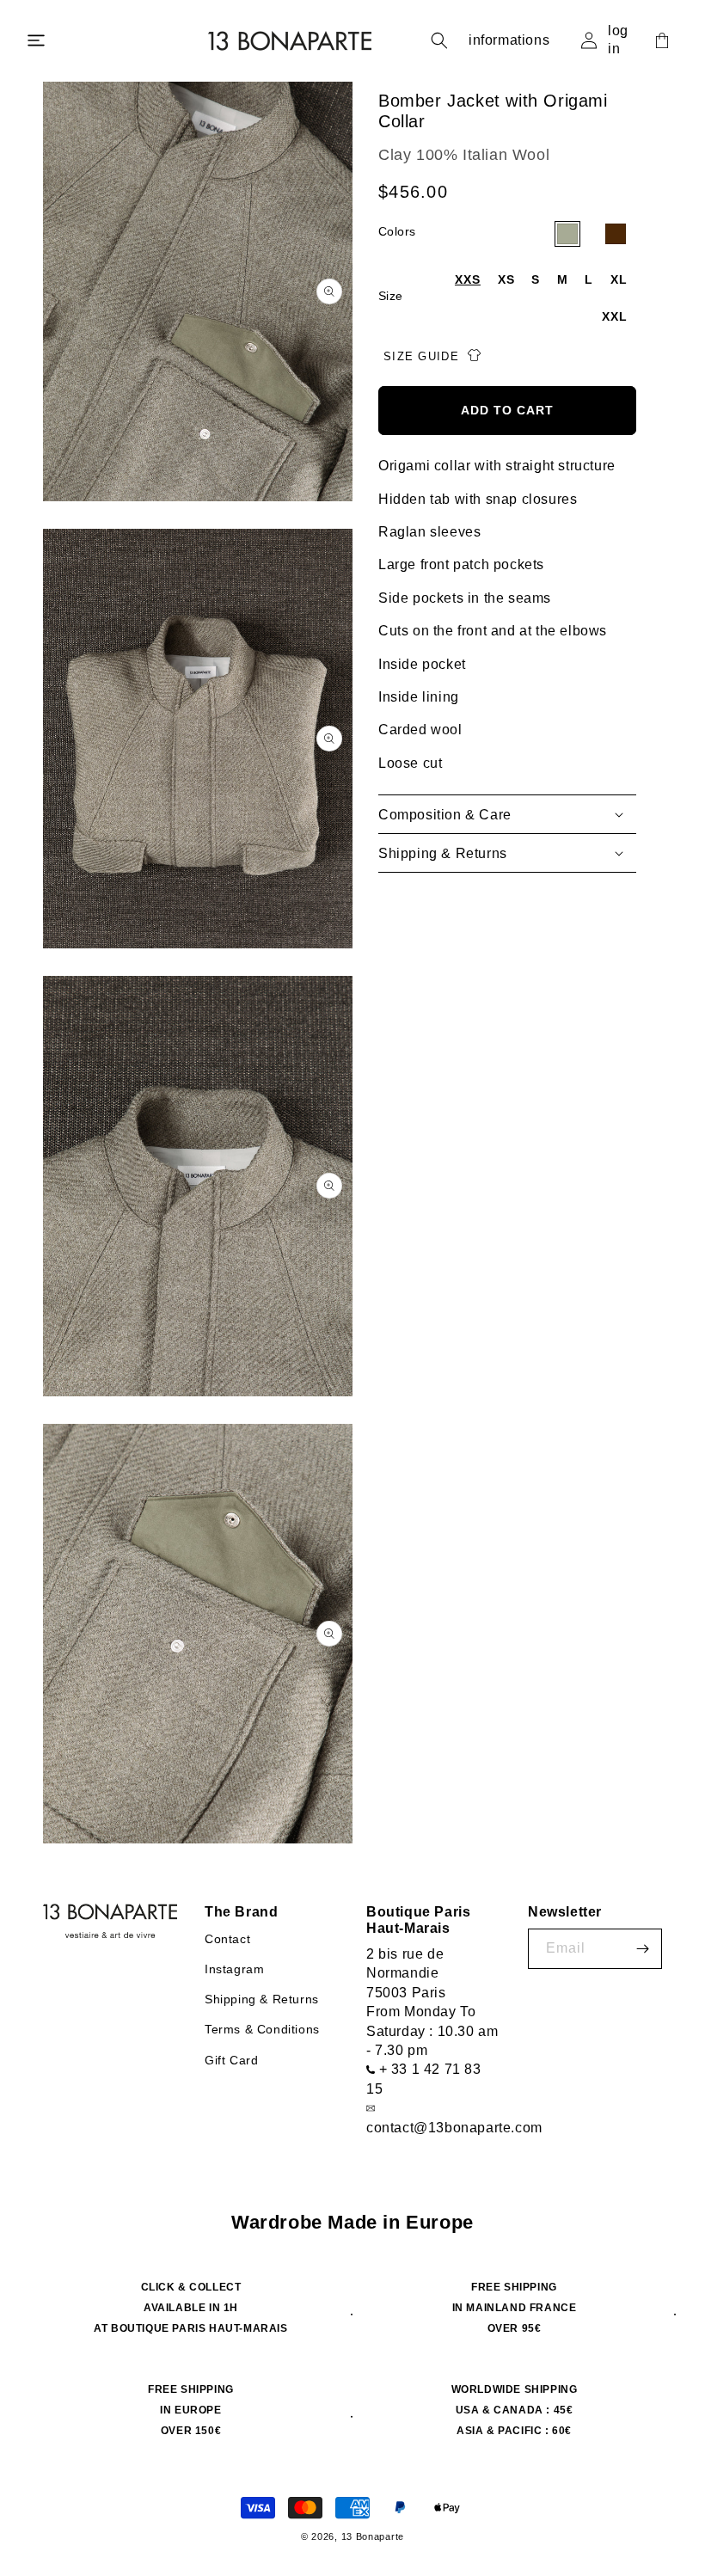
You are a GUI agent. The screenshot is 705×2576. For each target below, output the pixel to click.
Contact (227, 1939)
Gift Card (231, 2060)
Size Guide (423, 357)
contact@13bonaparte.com (454, 2128)
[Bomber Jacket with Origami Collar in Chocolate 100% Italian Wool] (616, 234)
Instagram (234, 1969)
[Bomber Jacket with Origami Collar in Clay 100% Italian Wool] (567, 234)
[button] (36, 40)
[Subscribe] (642, 1949)
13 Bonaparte (373, 2536)
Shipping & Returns (262, 1999)
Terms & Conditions (262, 2029)
